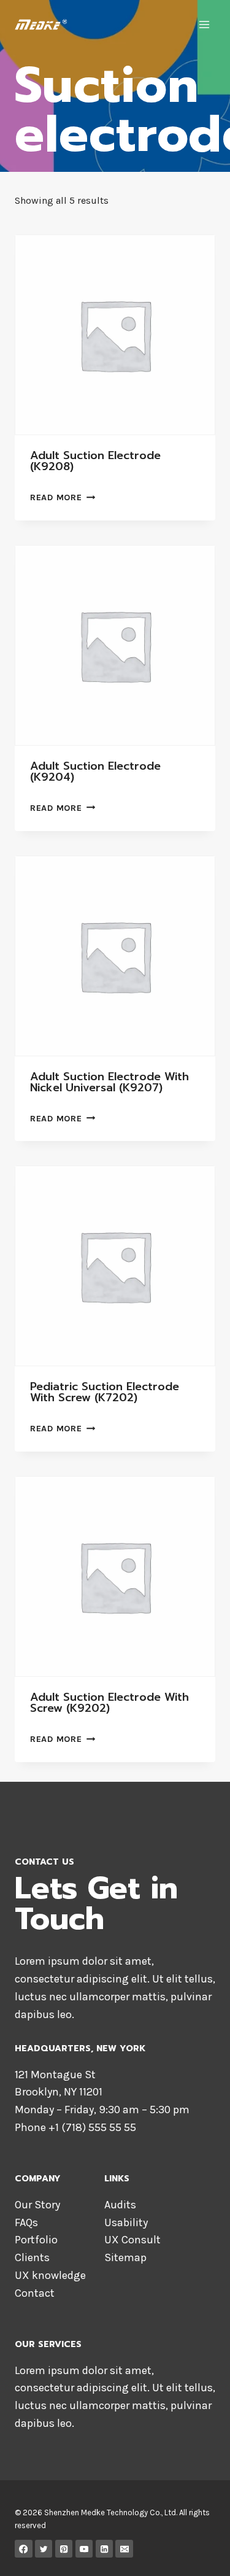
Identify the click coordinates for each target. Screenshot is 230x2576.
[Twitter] (44, 2549)
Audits (120, 2205)
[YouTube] (84, 2549)
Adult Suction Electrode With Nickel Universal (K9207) (109, 1082)
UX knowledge (50, 2275)
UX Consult (132, 2240)
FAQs (26, 2222)
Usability (126, 2222)
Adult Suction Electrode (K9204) (95, 772)
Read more (56, 497)
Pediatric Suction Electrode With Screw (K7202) (105, 1392)
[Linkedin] (105, 2549)
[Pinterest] (64, 2549)
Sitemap (125, 2257)
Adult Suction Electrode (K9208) (95, 461)
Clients (32, 2257)
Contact (35, 2293)
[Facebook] (24, 2549)
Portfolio (36, 2240)
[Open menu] (204, 24)
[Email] (124, 2549)
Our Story (37, 2205)
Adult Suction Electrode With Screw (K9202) (109, 1703)
